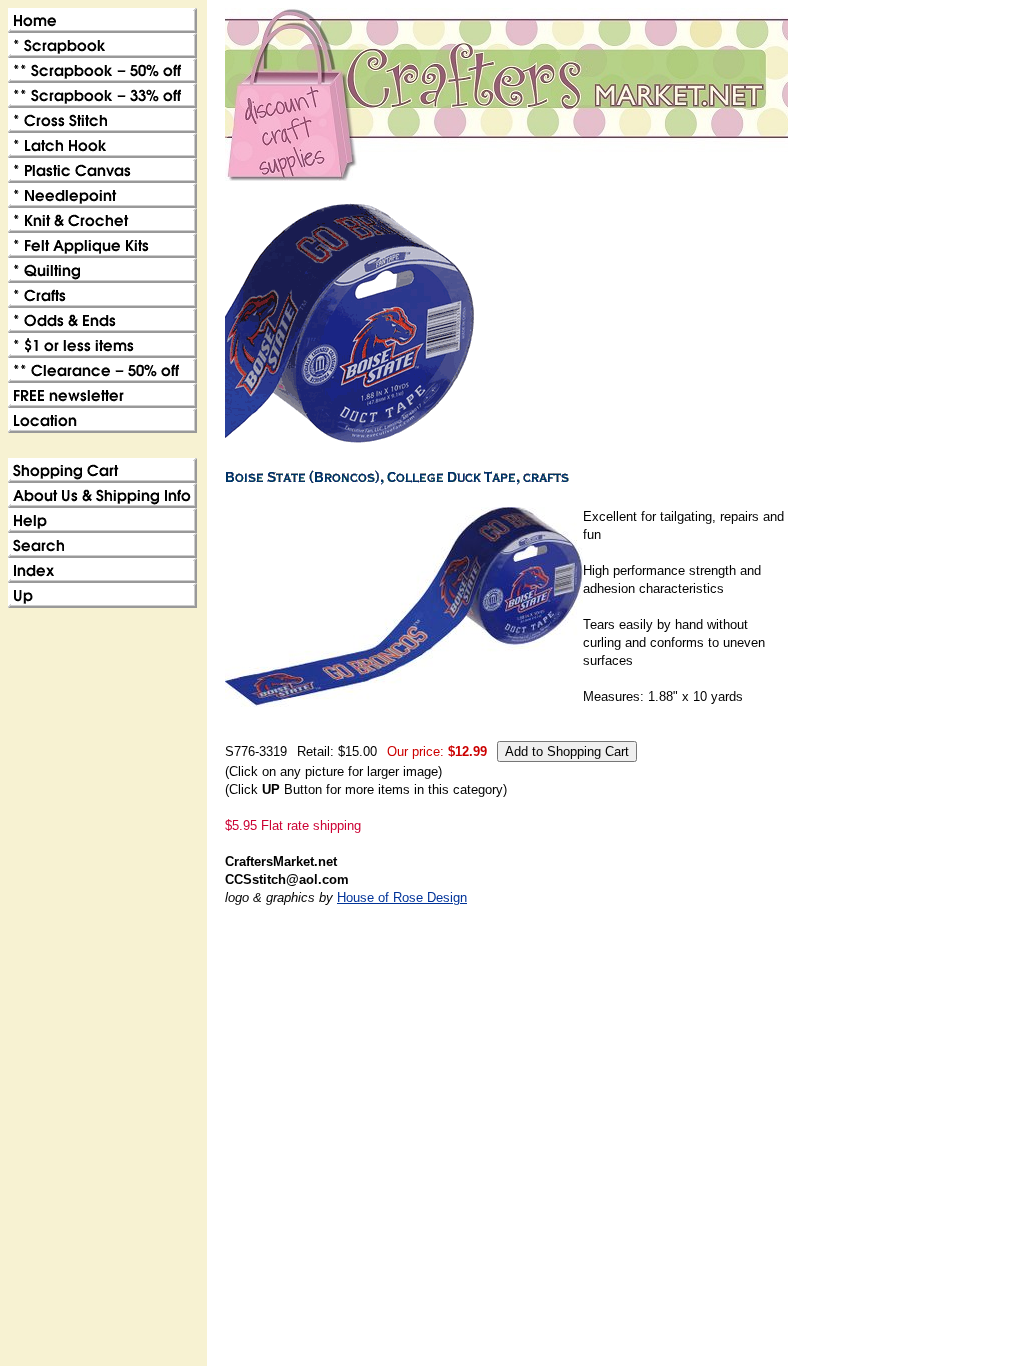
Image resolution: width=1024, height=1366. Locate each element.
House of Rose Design (402, 897)
